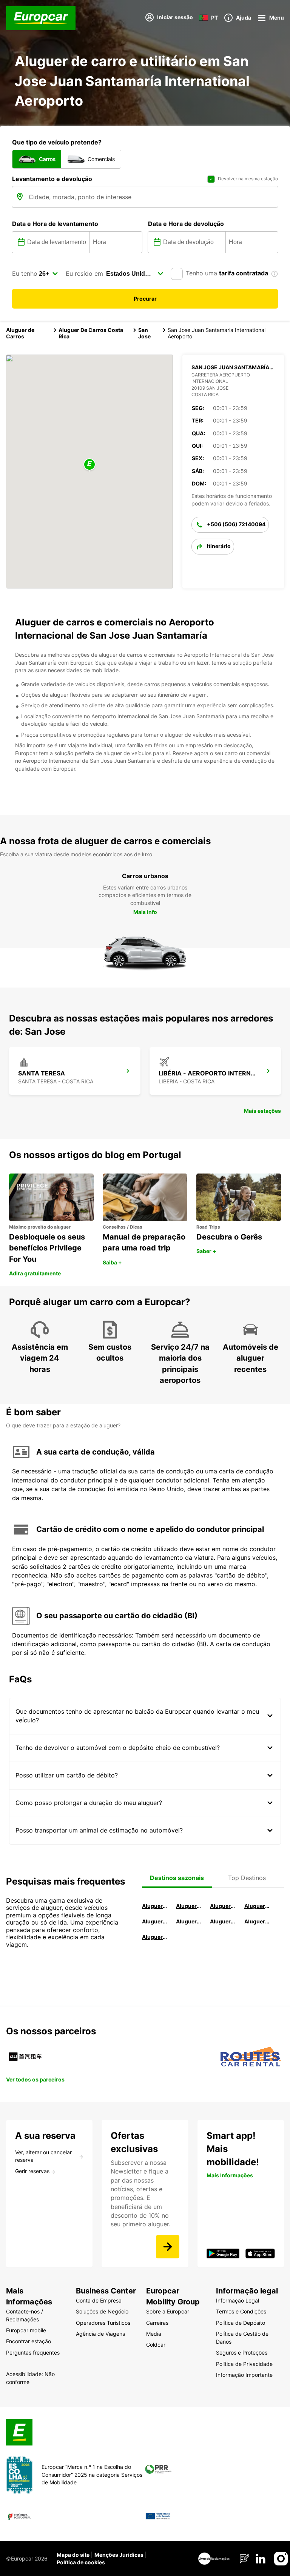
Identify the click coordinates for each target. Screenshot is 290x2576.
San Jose (144, 333)
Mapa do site (73, 2555)
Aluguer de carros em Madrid (189, 1906)
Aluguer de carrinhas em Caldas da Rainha (155, 1937)
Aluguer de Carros (20, 333)
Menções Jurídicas (119, 2555)
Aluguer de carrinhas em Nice (223, 1921)
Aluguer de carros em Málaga (223, 1906)
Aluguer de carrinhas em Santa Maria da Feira (257, 1921)
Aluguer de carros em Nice (189, 1921)
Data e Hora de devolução (186, 224)
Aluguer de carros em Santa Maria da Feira (155, 1921)
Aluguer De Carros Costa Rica (91, 333)
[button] (89, 465)
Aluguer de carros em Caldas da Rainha (257, 1906)
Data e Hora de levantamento (55, 224)
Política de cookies (81, 2562)
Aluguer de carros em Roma (155, 1906)
